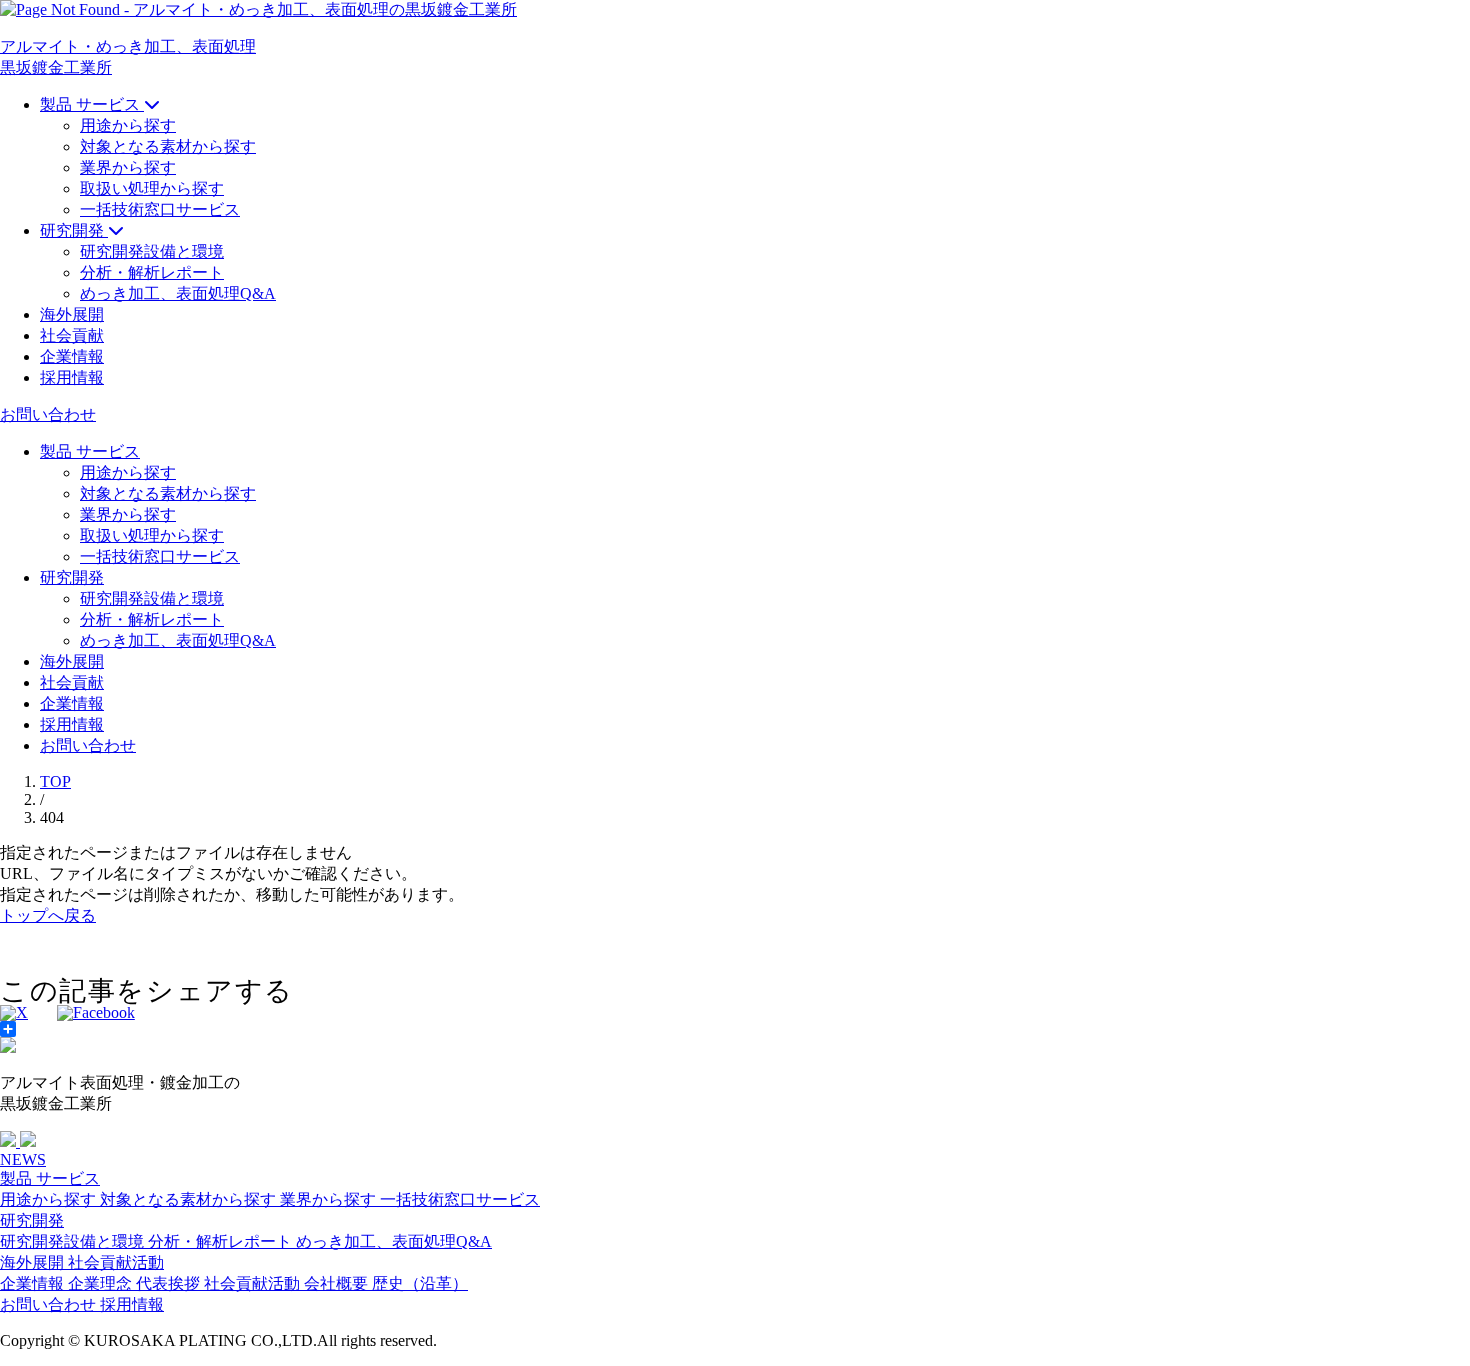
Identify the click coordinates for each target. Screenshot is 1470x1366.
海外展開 (34, 1262)
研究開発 (32, 1220)
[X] (14, 1012)
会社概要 (338, 1283)
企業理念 (102, 1283)
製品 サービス (50, 1178)
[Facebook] (96, 1012)
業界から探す (128, 167)
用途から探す (128, 125)
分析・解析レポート (152, 272)
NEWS (23, 1159)
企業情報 (34, 1283)
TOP (55, 781)
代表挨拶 (170, 1283)
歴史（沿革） (420, 1283)
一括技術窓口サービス (160, 209)
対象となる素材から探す (168, 146)
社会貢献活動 (116, 1262)
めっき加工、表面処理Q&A (178, 293)
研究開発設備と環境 (152, 251)
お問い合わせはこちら (1305, 1340)
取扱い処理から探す (152, 188)
